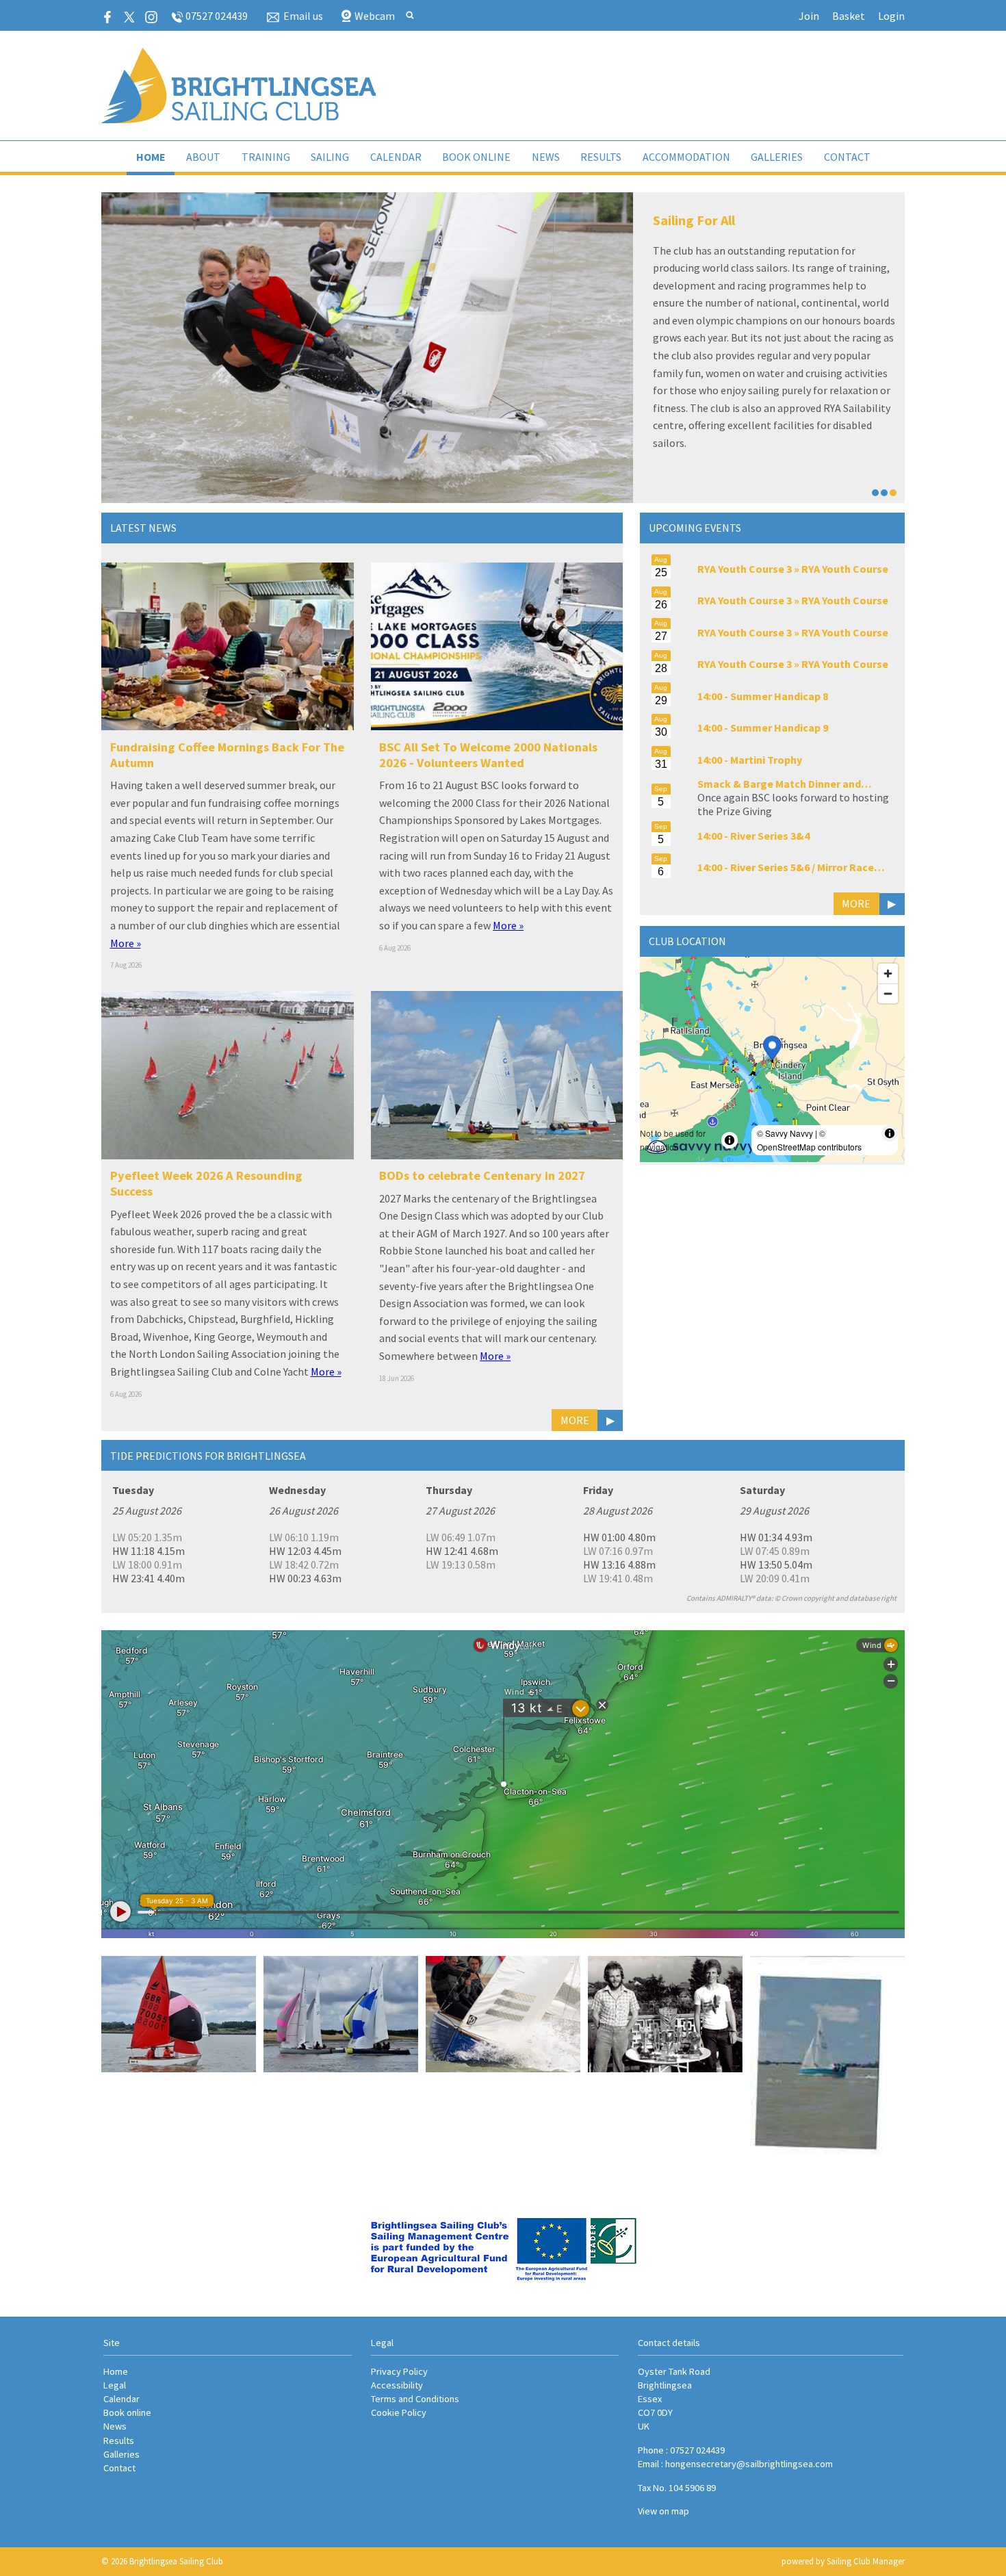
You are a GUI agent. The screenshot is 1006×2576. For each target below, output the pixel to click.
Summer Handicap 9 (779, 727)
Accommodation (686, 157)
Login (891, 16)
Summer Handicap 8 (779, 696)
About (203, 157)
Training (266, 157)
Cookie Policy (399, 2412)
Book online (476, 157)
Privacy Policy (399, 2371)
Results (601, 157)
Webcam (375, 16)
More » (126, 943)
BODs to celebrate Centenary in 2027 (482, 1175)
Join (809, 16)
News (546, 157)
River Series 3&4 (770, 836)
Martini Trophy (766, 760)
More (575, 1420)
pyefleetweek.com (760, 285)
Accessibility (397, 2385)
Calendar (396, 157)
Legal (115, 2385)
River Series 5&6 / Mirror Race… (808, 867)
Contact (847, 157)
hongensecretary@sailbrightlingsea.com (749, 2464)
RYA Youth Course (845, 569)
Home (151, 157)
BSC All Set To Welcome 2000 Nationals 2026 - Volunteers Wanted (488, 755)
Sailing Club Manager (866, 2561)
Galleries (777, 157)
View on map (663, 2511)
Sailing (330, 157)
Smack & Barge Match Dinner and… (785, 784)
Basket (849, 16)
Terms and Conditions (415, 2399)
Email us (303, 16)
